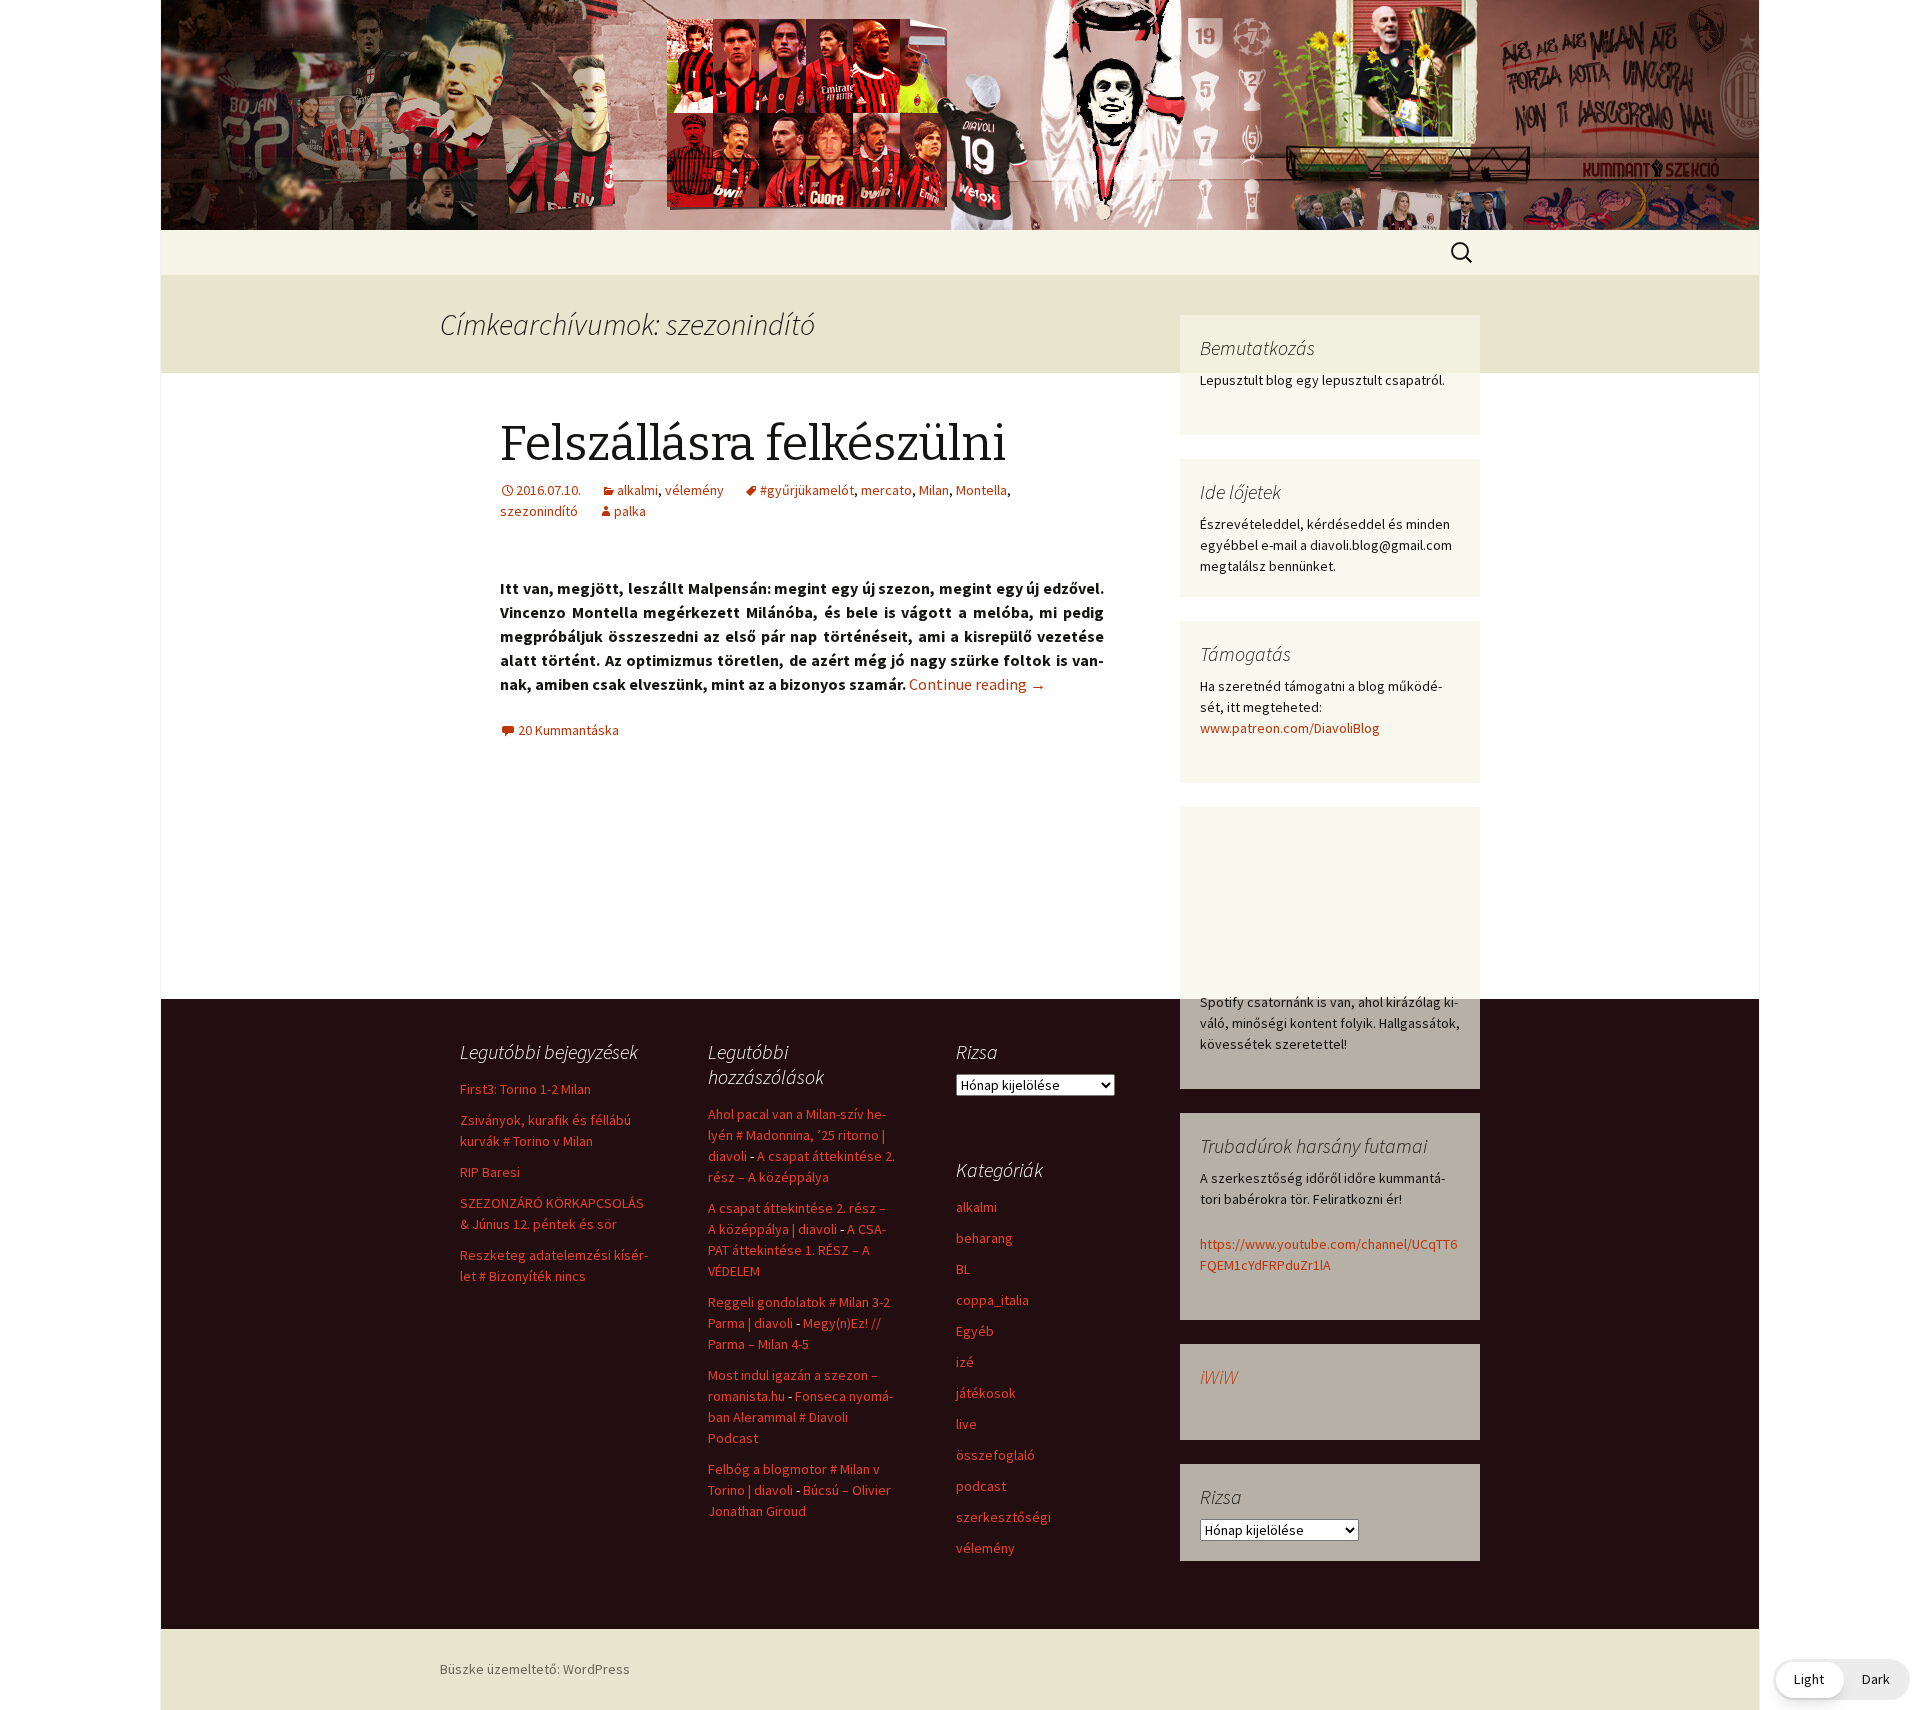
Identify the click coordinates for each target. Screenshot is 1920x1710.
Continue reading (977, 684)
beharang (984, 1238)
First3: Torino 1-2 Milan (525, 1089)
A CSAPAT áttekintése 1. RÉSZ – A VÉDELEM (797, 1250)
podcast (981, 1486)
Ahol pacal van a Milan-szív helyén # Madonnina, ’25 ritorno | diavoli (797, 1135)
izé (965, 1362)
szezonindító (539, 511)
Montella (981, 490)
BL (963, 1269)
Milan (934, 490)
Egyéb (975, 1331)
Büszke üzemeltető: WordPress (535, 1669)
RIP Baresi (490, 1172)
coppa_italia (992, 1300)
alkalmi (637, 490)
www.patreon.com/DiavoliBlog (1290, 728)
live (966, 1424)
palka (630, 511)
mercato (886, 490)
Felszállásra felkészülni (753, 444)
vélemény (694, 490)
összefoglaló (995, 1455)
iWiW (1219, 1376)
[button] (1841, 1679)
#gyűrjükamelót (807, 490)
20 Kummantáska (568, 730)
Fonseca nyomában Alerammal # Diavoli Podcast (800, 1417)
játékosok (986, 1393)
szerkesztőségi (1003, 1517)
